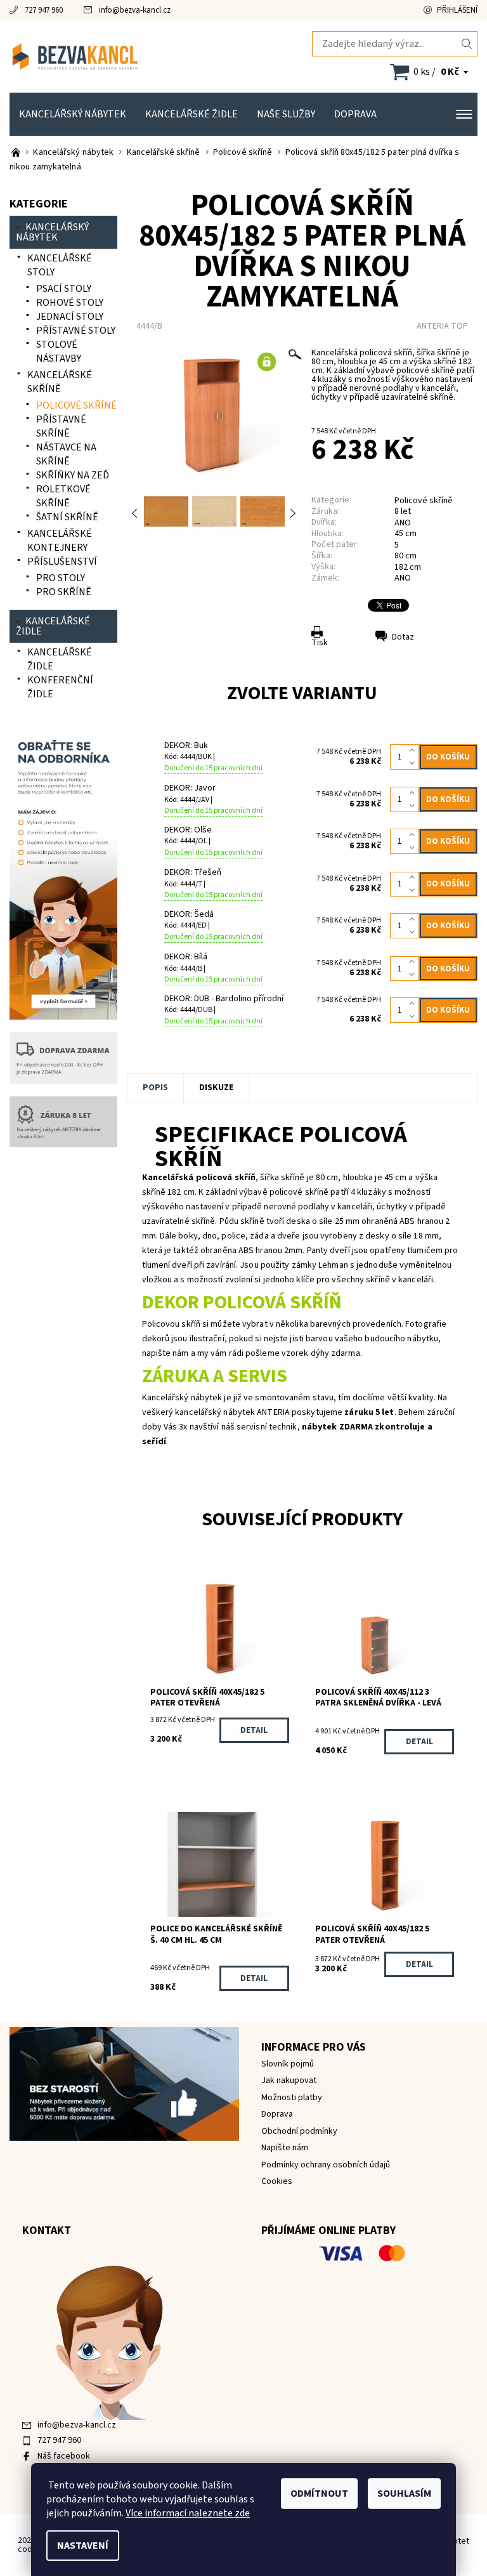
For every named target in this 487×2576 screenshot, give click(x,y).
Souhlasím (404, 2494)
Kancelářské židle (192, 114)
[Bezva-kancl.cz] (127, 56)
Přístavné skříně (61, 426)
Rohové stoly (70, 303)
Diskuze (216, 1088)
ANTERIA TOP (442, 326)
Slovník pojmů (288, 2064)
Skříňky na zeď (73, 475)
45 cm (406, 534)
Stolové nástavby (59, 352)
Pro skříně (64, 592)
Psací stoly (64, 289)
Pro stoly (61, 578)
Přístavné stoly (76, 331)
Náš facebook (64, 2456)
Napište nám (285, 2148)
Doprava (355, 114)
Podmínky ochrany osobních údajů (326, 2165)
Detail (254, 1730)
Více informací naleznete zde (188, 2513)
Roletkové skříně (63, 496)
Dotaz (403, 637)
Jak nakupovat (289, 2080)
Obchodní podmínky (299, 2131)
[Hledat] (467, 44)
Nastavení (83, 2546)
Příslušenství (62, 562)
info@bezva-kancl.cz (135, 10)
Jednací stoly (70, 317)
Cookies (277, 2181)
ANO (403, 578)
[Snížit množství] (414, 763)
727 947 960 (44, 10)
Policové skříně (424, 501)
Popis (155, 1088)
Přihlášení (457, 10)
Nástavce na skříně (66, 454)
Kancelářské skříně (60, 382)
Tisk (320, 643)
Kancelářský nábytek (73, 114)
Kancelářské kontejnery (60, 541)
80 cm (406, 556)
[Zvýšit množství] (414, 751)
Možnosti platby (292, 2098)
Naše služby (286, 114)
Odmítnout (319, 2494)
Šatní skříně (67, 517)
